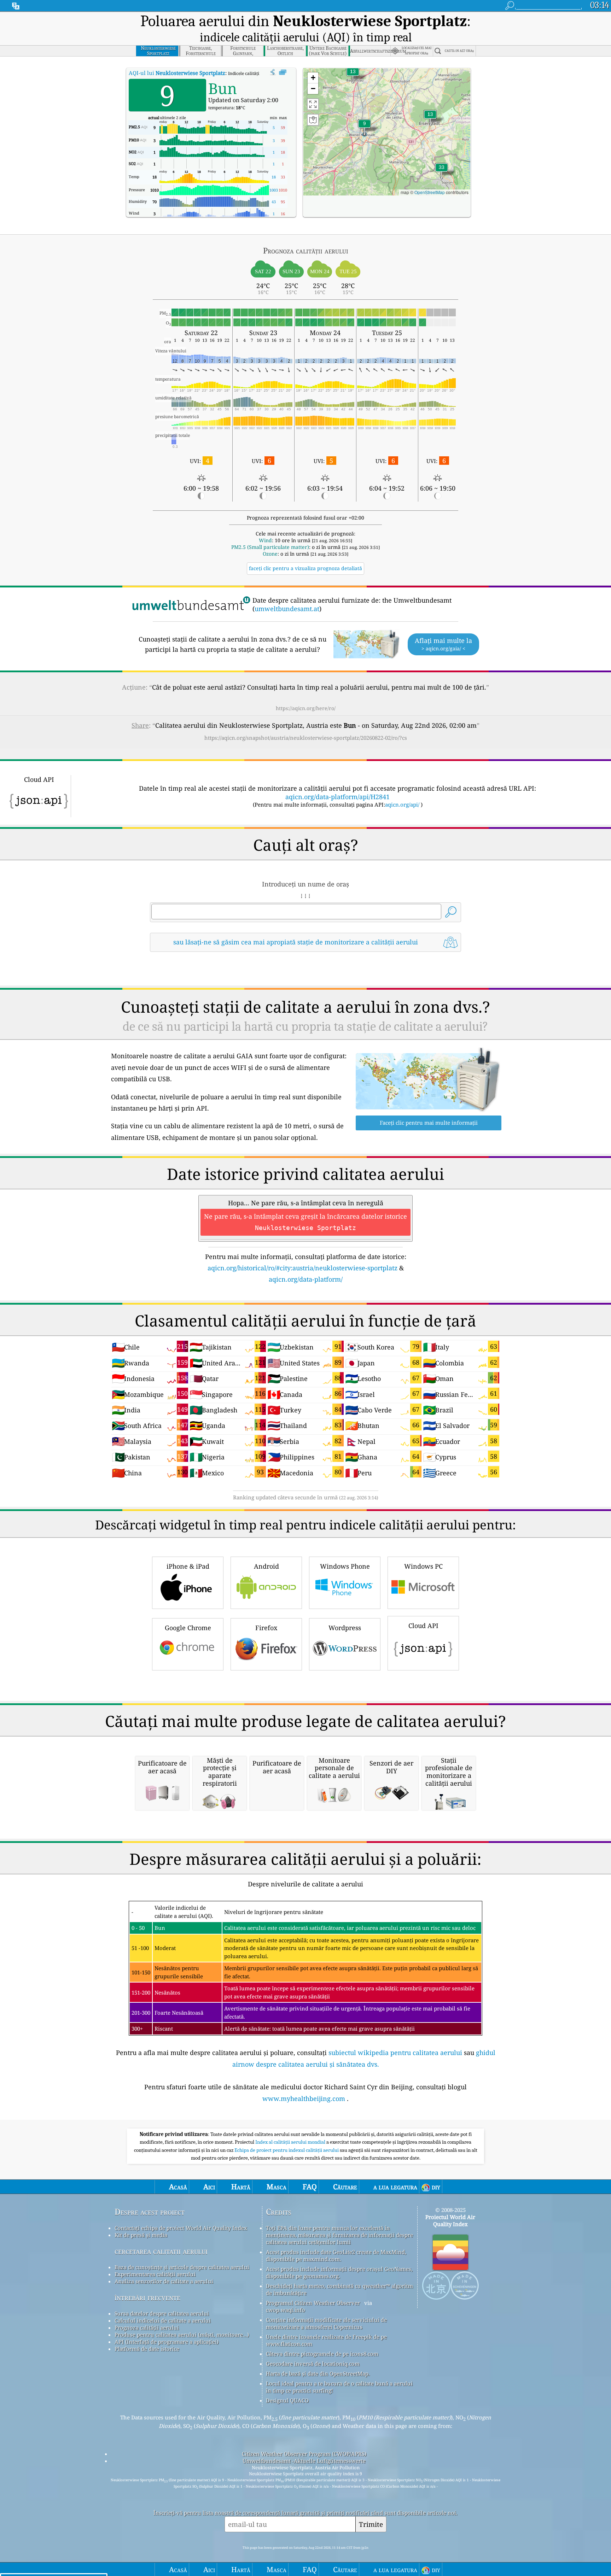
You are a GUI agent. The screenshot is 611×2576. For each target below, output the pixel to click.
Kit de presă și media (141, 2235)
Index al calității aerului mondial (291, 2142)
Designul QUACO (287, 2400)
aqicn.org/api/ (402, 804)
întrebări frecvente (147, 2297)
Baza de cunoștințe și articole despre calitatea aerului (182, 2267)
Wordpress (345, 1628)
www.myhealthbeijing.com (304, 2098)
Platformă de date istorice (147, 2349)
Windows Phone (345, 1566)
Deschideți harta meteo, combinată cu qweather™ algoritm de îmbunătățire (339, 2289)
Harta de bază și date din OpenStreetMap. (318, 2373)
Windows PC (423, 1566)
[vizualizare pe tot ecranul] (283, 72)
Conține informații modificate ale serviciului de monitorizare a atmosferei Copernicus (326, 2323)
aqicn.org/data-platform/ (306, 1279)
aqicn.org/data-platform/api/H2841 (337, 797)
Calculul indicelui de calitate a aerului (163, 2320)
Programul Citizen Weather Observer (313, 2303)
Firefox (266, 1628)
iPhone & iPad (188, 1566)
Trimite (371, 2524)
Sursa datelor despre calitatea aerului (162, 2313)
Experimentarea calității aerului (155, 2274)
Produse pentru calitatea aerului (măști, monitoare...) (182, 2335)
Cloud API (423, 1626)
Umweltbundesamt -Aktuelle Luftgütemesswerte (304, 2461)
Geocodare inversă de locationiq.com (313, 2364)
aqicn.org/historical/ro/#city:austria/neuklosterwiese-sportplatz (302, 1268)
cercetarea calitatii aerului (161, 2251)
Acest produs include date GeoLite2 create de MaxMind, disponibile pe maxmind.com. (336, 2255)
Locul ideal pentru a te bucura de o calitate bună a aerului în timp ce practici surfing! (339, 2387)
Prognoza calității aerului (147, 2328)
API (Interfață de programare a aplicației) (167, 2342)
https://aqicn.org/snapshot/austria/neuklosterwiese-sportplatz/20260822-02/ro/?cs (306, 738)
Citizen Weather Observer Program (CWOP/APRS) (304, 2454)
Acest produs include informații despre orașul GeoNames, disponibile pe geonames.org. (339, 2272)
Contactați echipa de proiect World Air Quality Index (181, 2228)
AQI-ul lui (177, 73)
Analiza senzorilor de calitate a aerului (164, 2281)
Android (266, 1566)
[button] (442, 172)
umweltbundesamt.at (287, 609)
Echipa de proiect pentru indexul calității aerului (287, 2150)
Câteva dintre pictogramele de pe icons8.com (322, 2354)
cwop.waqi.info (286, 2310)
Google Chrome (188, 1628)
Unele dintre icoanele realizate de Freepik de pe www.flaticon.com (326, 2340)
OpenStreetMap (430, 192)
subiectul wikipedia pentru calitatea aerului (395, 2053)
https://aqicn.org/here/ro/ (306, 708)
